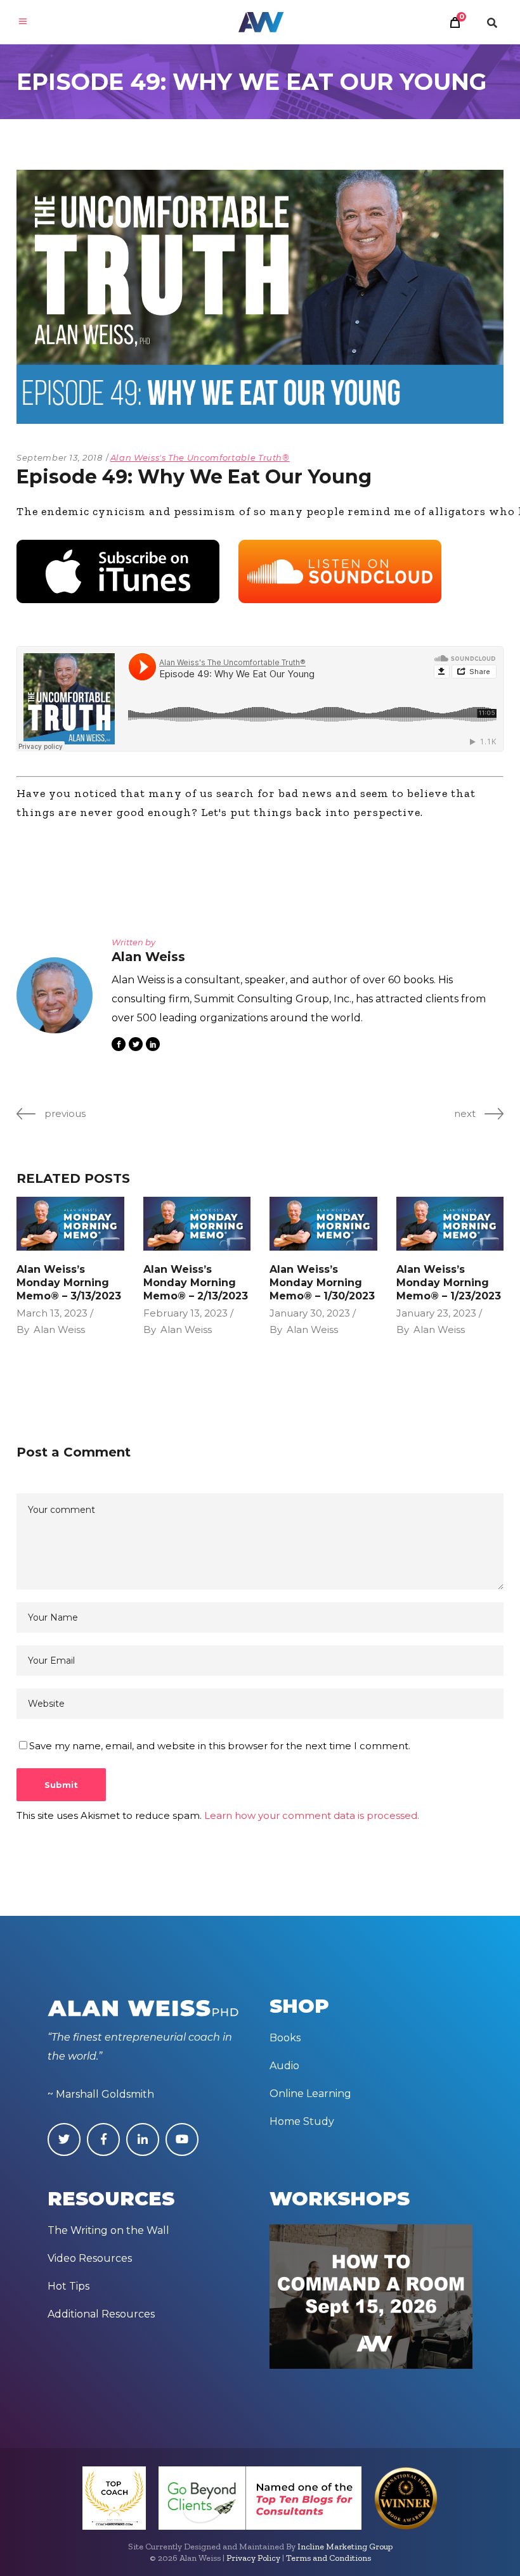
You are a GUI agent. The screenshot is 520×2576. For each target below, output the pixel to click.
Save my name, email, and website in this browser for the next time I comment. (220, 1746)
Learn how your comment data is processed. (312, 1815)
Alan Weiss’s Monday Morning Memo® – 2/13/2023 (196, 1283)
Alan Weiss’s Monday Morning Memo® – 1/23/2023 (449, 1283)
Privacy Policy (253, 2558)
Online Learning (310, 2094)
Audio (284, 2066)
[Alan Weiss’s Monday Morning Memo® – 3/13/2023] (70, 1224)
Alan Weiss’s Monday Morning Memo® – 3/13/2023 (69, 1283)
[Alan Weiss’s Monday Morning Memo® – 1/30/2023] (323, 1224)
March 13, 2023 (52, 1313)
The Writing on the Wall (108, 2230)
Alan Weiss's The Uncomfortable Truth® (200, 457)
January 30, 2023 (310, 1313)
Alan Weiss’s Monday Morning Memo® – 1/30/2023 (322, 1283)
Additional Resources (101, 2314)
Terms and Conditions (328, 2558)
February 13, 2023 (185, 1313)
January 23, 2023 (436, 1313)
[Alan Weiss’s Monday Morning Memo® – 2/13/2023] (197, 1224)
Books (285, 2038)
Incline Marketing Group (345, 2547)
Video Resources (90, 2258)
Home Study (302, 2121)
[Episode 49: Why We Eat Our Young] (55, 995)
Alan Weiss (59, 1329)
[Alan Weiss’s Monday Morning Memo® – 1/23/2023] (450, 1224)
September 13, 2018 (60, 457)
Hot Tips (68, 2286)
